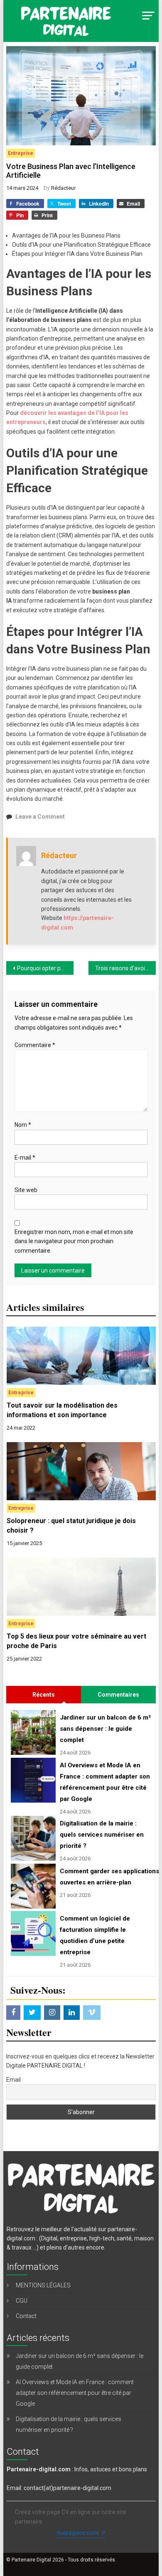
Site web (26, 1190)
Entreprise (21, 153)
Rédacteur (63, 188)
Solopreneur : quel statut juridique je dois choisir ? (71, 1525)
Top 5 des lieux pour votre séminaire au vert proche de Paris (76, 1641)
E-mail (25, 1158)
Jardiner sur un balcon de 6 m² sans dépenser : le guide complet (105, 1729)
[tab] (44, 1695)
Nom (23, 1125)
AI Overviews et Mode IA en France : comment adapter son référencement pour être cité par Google (105, 1782)
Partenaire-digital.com (39, 2469)
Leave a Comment (40, 817)
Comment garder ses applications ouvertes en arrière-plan (105, 1877)
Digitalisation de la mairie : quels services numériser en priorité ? (102, 1835)
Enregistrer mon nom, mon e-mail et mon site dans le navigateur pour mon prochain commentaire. (74, 1241)
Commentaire (35, 1045)
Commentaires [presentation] (118, 1695)
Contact (26, 2316)
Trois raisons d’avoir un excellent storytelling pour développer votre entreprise (125, 968)
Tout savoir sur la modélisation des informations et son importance (62, 1410)
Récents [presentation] (44, 1695)
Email (13, 2080)
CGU (22, 2301)
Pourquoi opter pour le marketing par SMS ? (45, 968)
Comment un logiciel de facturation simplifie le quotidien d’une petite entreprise (95, 1935)
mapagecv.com (78, 2533)
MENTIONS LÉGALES (43, 2285)
